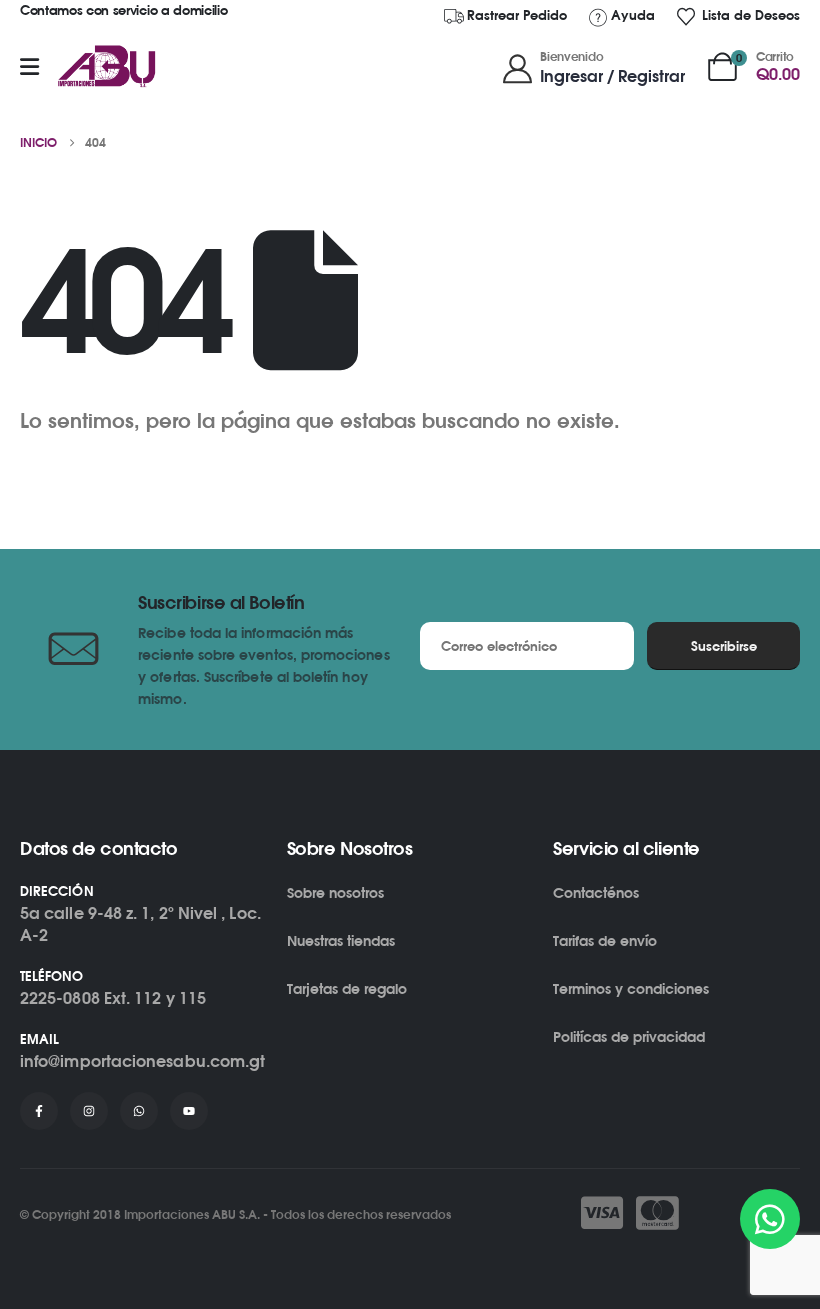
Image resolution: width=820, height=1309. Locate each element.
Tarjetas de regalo (347, 988)
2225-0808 (60, 998)
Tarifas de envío (605, 940)
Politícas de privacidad (629, 1036)
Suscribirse (724, 646)
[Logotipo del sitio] (107, 67)
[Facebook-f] (39, 1111)
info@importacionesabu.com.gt (142, 1061)
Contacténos (596, 892)
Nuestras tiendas (341, 940)
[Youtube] (189, 1111)
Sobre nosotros (335, 892)
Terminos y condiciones (631, 988)
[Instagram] (89, 1111)
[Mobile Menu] (29, 67)
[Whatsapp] (139, 1111)
